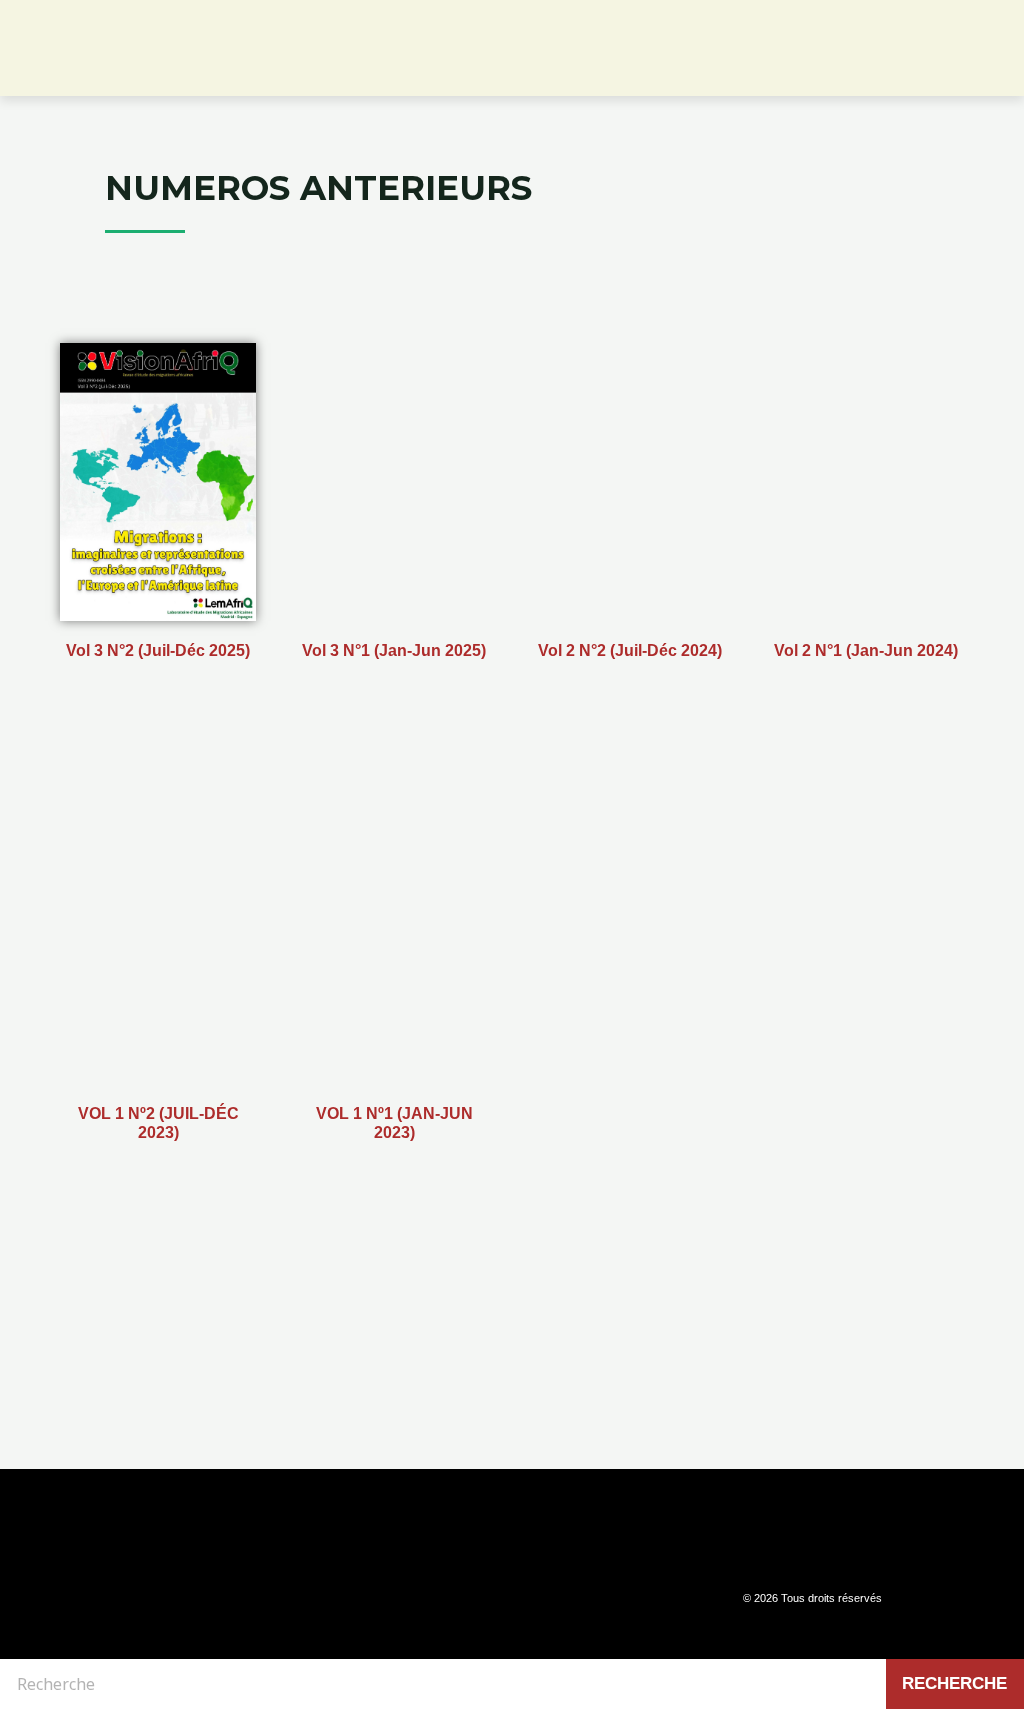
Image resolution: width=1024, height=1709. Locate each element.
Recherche (954, 1683)
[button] (998, 58)
